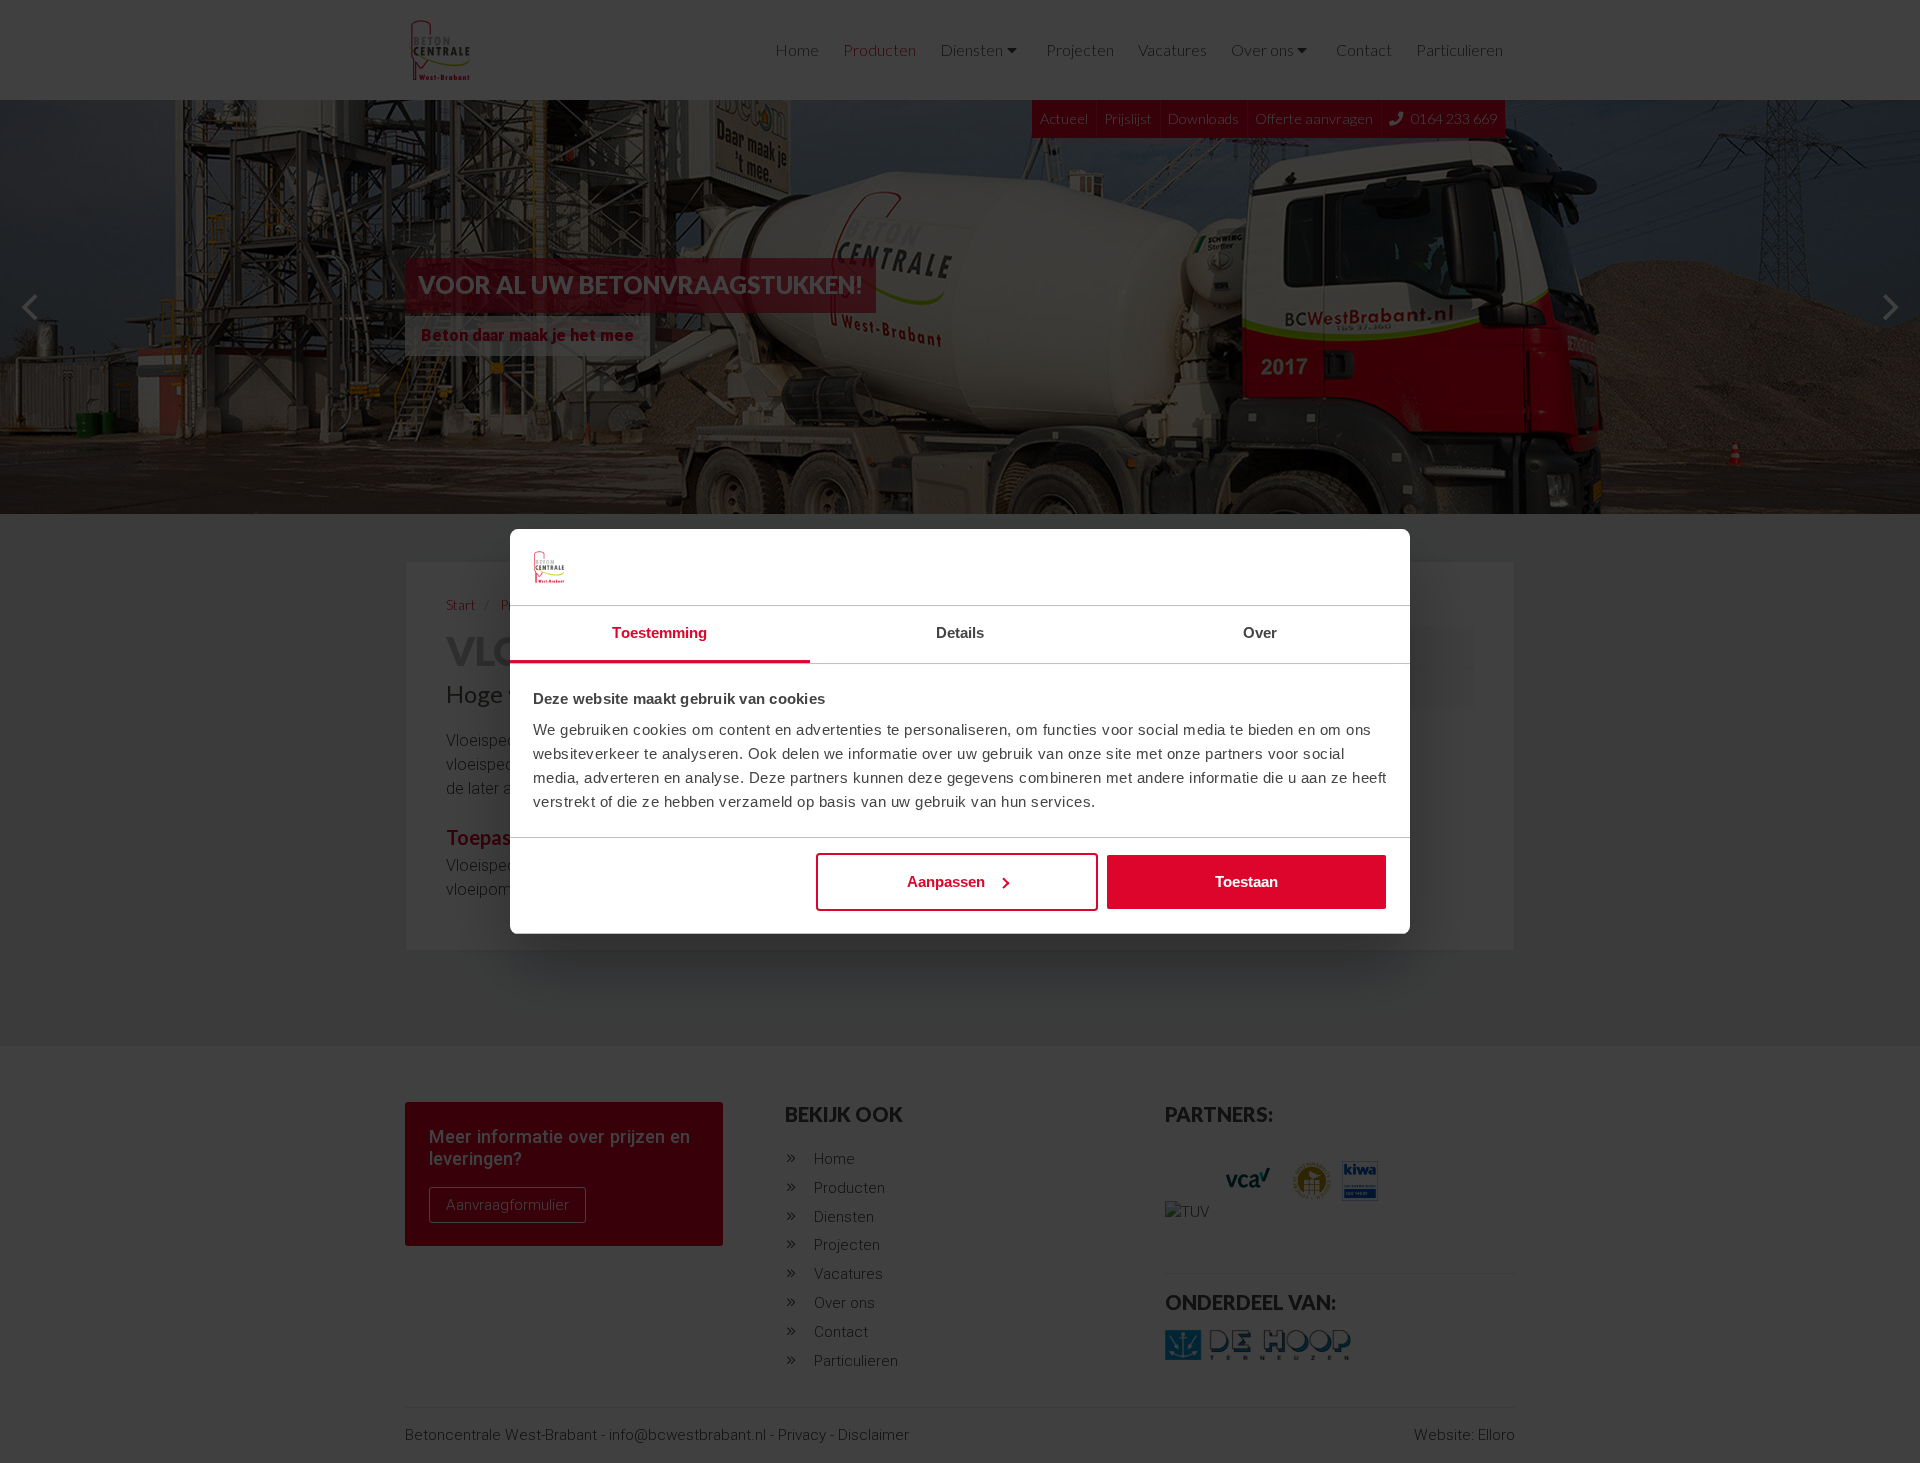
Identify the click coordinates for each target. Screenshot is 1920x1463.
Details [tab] (960, 632)
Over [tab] (1260, 632)
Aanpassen (946, 881)
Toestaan (1246, 881)
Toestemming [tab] (659, 632)
